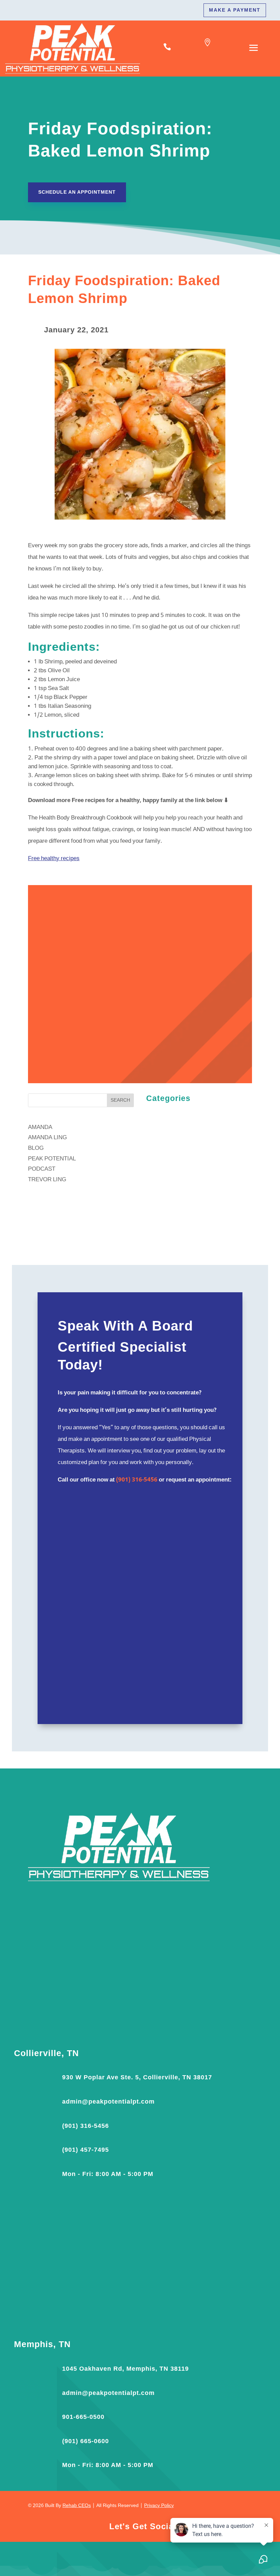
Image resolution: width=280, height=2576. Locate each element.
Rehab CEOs (77, 2506)
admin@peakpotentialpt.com (108, 2102)
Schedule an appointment (77, 192)
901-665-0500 (83, 2417)
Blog (36, 1148)
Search (120, 1100)
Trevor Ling (47, 1180)
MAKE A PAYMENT (235, 10)
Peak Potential (52, 1159)
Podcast (42, 1169)
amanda (40, 1127)
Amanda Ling (47, 1138)
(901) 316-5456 (137, 1480)
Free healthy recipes (54, 859)
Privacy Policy (159, 2506)
